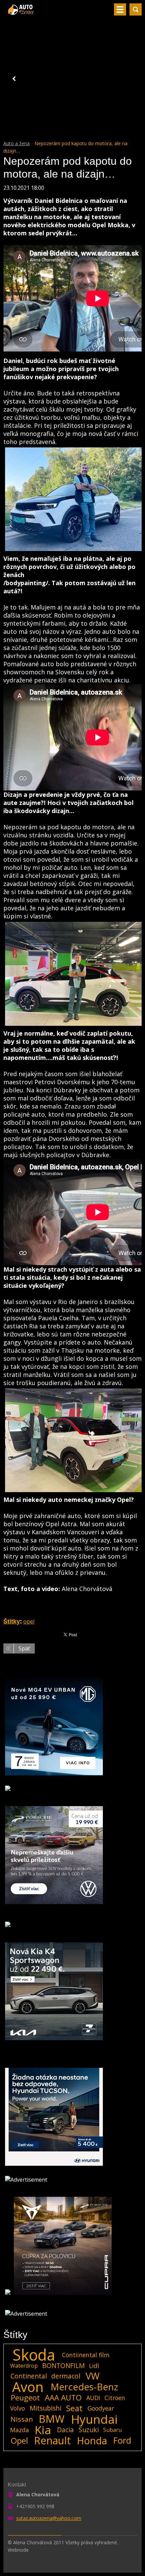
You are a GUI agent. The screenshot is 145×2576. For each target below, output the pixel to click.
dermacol (66, 2376)
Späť (24, 1648)
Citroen (115, 2398)
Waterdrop (24, 2366)
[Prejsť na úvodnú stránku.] (21, 12)
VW (93, 2376)
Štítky (12, 1621)
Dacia (65, 2430)
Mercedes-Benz (84, 2387)
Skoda (34, 2355)
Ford (122, 2441)
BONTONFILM (63, 2365)
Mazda (20, 2430)
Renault (52, 2441)
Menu (120, 9)
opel (29, 1621)
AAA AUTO (63, 2398)
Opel (19, 2441)
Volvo (18, 2408)
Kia (43, 2430)
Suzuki (89, 2430)
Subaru (112, 2430)
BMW (52, 2419)
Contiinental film (86, 2355)
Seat (74, 2408)
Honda (92, 2441)
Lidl (94, 2366)
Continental (29, 2376)
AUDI (93, 2398)
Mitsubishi (46, 2408)
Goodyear (101, 2408)
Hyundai (94, 2419)
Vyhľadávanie (136, 9)
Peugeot (25, 2398)
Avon (28, 2387)
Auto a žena (17, 143)
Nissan (22, 2419)
